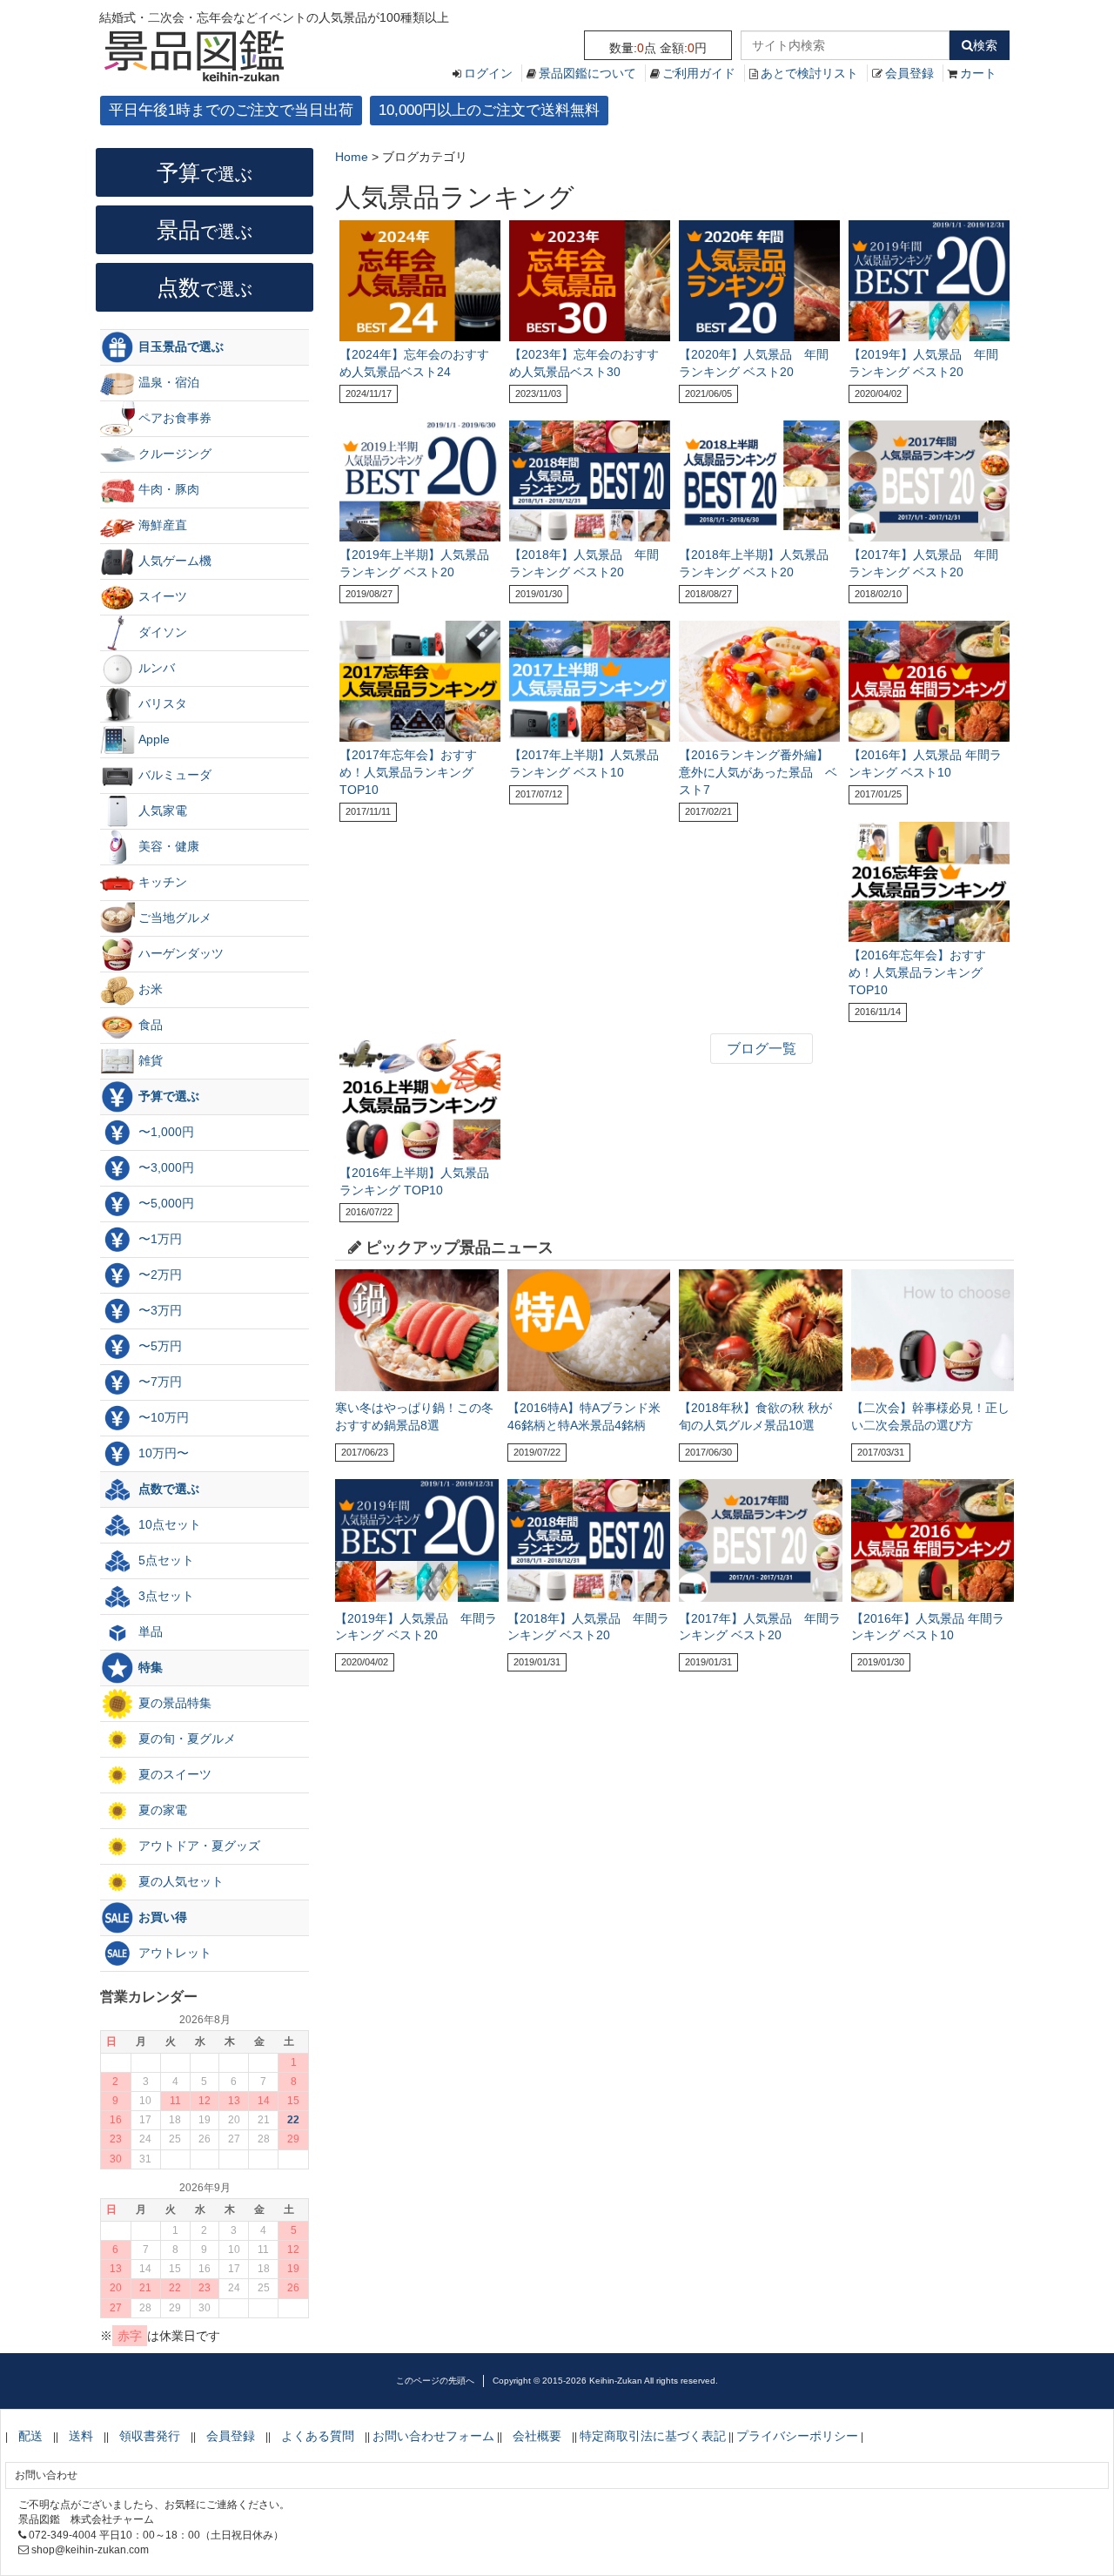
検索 (985, 45)
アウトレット (173, 1953)
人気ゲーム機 (173, 561)
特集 (149, 1667)
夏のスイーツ (173, 1774)
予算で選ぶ (167, 1096)
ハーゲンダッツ (179, 953)
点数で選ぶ (167, 1489)
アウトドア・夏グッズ (198, 1846)
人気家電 (161, 810)
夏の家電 (161, 1810)
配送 (30, 2436)
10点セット (168, 1524)
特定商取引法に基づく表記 (653, 2436)
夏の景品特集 (173, 1703)
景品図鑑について (587, 73)
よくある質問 (318, 2436)
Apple (152, 739)
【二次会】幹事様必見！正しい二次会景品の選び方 (930, 1416)
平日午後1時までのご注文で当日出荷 (231, 110)
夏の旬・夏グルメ (185, 1739)
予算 (205, 172)
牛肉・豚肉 (167, 489)
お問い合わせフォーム (433, 2436)
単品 (149, 1631)
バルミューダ (173, 775)
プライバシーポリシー (797, 2436)
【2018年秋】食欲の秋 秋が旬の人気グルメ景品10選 (755, 1416)
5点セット (164, 1560)
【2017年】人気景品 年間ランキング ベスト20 (760, 1627)
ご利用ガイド (699, 73)
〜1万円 (158, 1239)
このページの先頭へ (435, 2381)
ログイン (488, 73)
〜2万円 (158, 1275)
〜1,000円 (164, 1132)
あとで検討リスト (809, 73)
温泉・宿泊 (167, 382)
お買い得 (161, 1917)
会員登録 (909, 73)
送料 (81, 2436)
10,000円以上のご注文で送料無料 (489, 110)
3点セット (164, 1596)
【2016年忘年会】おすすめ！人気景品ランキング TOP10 (917, 972)
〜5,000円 (164, 1203)
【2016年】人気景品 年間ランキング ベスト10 (928, 1627)
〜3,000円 (164, 1167)
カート (978, 73)
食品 (149, 1025)
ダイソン (161, 632)
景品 (205, 230)
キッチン (161, 882)
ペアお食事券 (173, 418)
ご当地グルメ (173, 918)
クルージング (173, 454)
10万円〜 (162, 1453)
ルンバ (155, 668)
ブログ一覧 (762, 1049)
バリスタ (161, 703)
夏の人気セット (179, 1881)
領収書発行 (150, 2436)
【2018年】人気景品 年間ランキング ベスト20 (588, 1627)
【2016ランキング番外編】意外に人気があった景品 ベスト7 (758, 772)
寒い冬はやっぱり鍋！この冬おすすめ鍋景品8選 (414, 1416)
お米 (149, 989)
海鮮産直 (161, 525)
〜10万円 (162, 1417)
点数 (205, 287)
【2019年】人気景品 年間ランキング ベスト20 (416, 1627)
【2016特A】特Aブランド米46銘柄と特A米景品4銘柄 (584, 1416)
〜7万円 (158, 1382)
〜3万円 (158, 1310)
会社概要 (537, 2436)
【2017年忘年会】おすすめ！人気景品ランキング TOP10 (408, 772)
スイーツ (161, 596)
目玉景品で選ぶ (179, 346)
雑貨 (149, 1060)
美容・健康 (167, 846)
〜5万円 (158, 1346)
